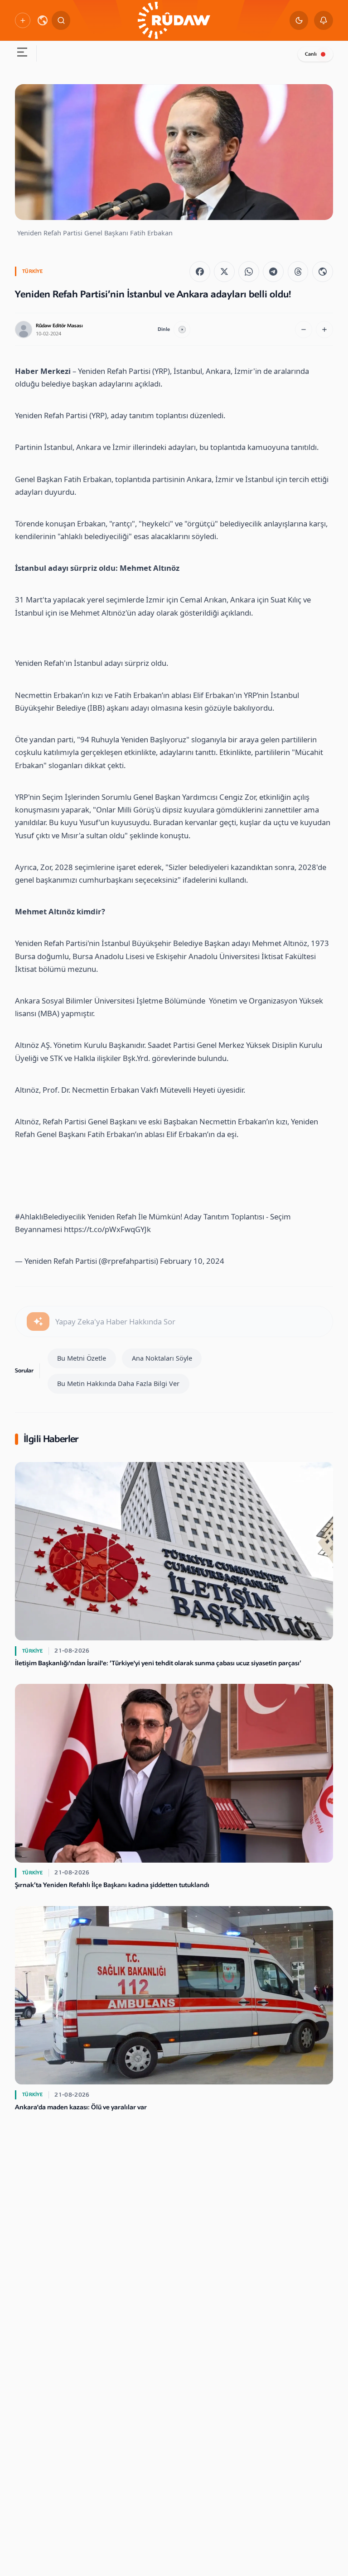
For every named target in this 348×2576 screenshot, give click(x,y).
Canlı (311, 54)
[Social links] (22, 20)
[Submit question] (38, 1322)
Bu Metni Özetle (82, 1358)
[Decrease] (304, 330)
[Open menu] (22, 53)
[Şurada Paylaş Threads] (298, 272)
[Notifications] (324, 20)
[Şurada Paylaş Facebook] (200, 272)
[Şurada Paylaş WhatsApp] (249, 272)
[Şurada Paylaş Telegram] (273, 272)
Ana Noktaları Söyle (162, 1358)
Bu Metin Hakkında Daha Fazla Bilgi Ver (118, 1383)
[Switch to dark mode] (299, 20)
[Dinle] (182, 330)
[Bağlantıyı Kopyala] (323, 272)
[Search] (61, 20)
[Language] (43, 20)
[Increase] (324, 330)
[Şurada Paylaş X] (224, 272)
